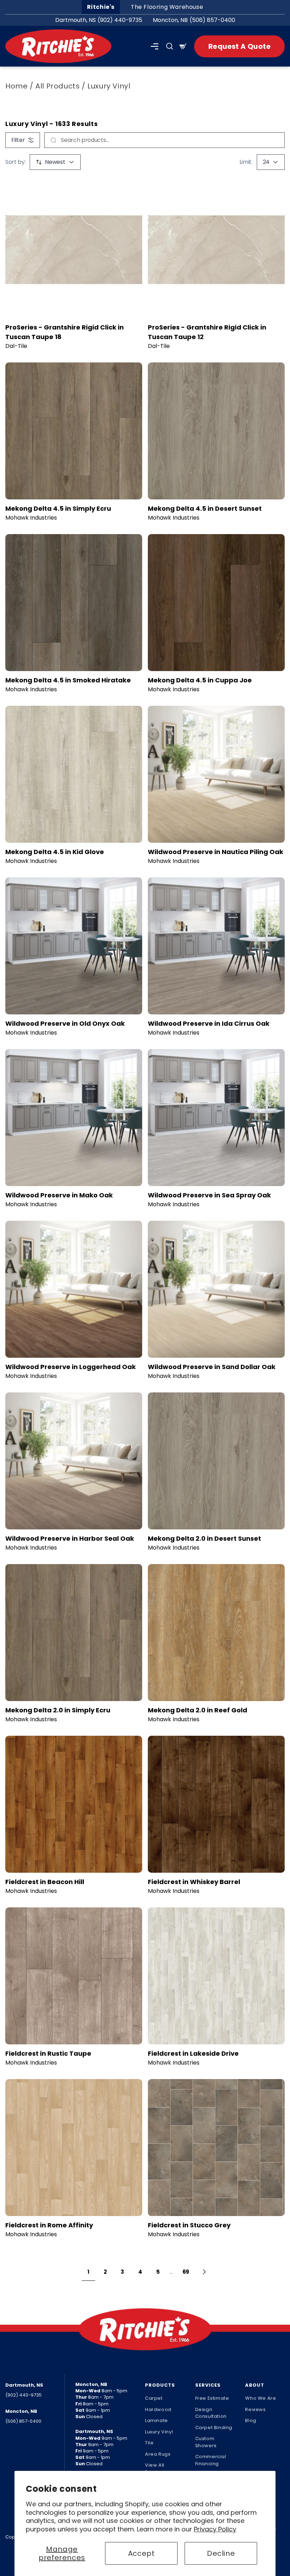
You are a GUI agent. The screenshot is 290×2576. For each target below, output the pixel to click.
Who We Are (260, 2398)
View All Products (156, 2469)
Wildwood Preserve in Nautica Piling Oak (216, 852)
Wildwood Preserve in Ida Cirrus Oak (209, 1023)
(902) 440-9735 (120, 20)
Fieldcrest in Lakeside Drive (193, 2053)
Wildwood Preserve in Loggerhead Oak (71, 1367)
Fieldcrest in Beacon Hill (45, 1882)
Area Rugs (158, 2454)
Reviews (255, 2409)
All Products (57, 86)
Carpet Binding (214, 2428)
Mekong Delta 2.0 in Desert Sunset (204, 1538)
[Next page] (204, 2272)
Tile (149, 2443)
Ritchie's (101, 7)
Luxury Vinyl (159, 2432)
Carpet (154, 2398)
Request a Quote (239, 46)
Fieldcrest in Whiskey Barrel (194, 1882)
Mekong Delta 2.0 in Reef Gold (198, 1710)
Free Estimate (212, 2398)
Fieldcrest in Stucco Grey (189, 2225)
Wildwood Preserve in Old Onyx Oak (65, 1023)
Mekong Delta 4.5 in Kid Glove (55, 852)
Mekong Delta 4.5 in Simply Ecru (58, 508)
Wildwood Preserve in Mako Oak (59, 1195)
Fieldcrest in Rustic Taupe (48, 2053)
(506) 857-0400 (212, 20)
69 (186, 2272)
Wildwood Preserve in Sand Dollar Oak (212, 1367)
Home (16, 86)
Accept (141, 2553)
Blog (251, 2420)
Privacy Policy (215, 2529)
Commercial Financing (211, 2460)
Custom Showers (206, 2442)
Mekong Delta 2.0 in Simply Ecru (58, 1710)
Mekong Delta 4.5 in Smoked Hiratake (68, 680)
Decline (221, 2553)
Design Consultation (211, 2413)
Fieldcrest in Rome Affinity (49, 2225)
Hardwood (158, 2409)
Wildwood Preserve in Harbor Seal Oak (70, 1538)
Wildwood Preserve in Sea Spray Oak (209, 1195)
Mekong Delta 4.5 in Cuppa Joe (200, 680)
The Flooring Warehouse (167, 7)
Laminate (156, 2420)
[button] (155, 46)
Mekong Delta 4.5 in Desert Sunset (205, 508)
